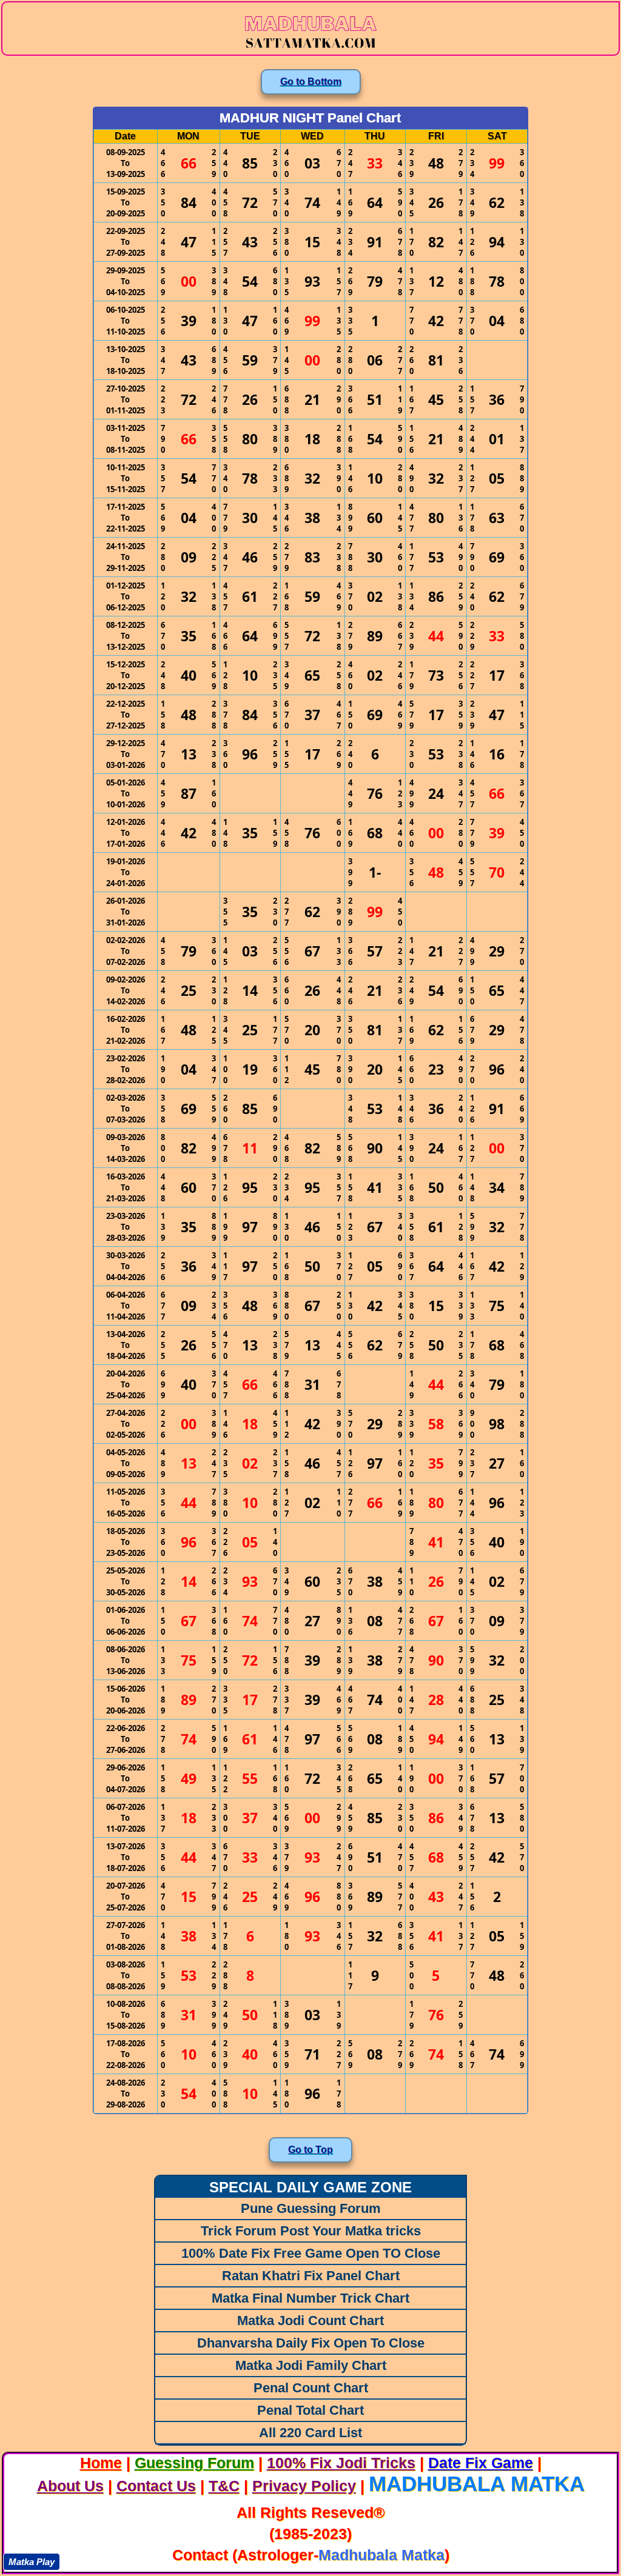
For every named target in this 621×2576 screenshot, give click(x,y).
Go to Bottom (311, 82)
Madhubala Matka (477, 2484)
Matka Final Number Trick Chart (310, 2298)
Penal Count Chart (311, 2388)
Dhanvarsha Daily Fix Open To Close (311, 2343)
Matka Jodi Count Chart (310, 2321)
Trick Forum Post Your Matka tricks (311, 2231)
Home (101, 2463)
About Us (70, 2486)
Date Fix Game (481, 2463)
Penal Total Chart (310, 2410)
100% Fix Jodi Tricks (341, 2463)
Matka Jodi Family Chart (311, 2365)
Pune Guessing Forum (311, 2208)
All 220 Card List (310, 2433)
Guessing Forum (194, 2463)
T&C (224, 2486)
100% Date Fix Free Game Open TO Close (311, 2253)
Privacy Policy (304, 2486)
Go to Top (310, 2150)
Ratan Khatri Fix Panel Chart (311, 2276)
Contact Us (156, 2486)
